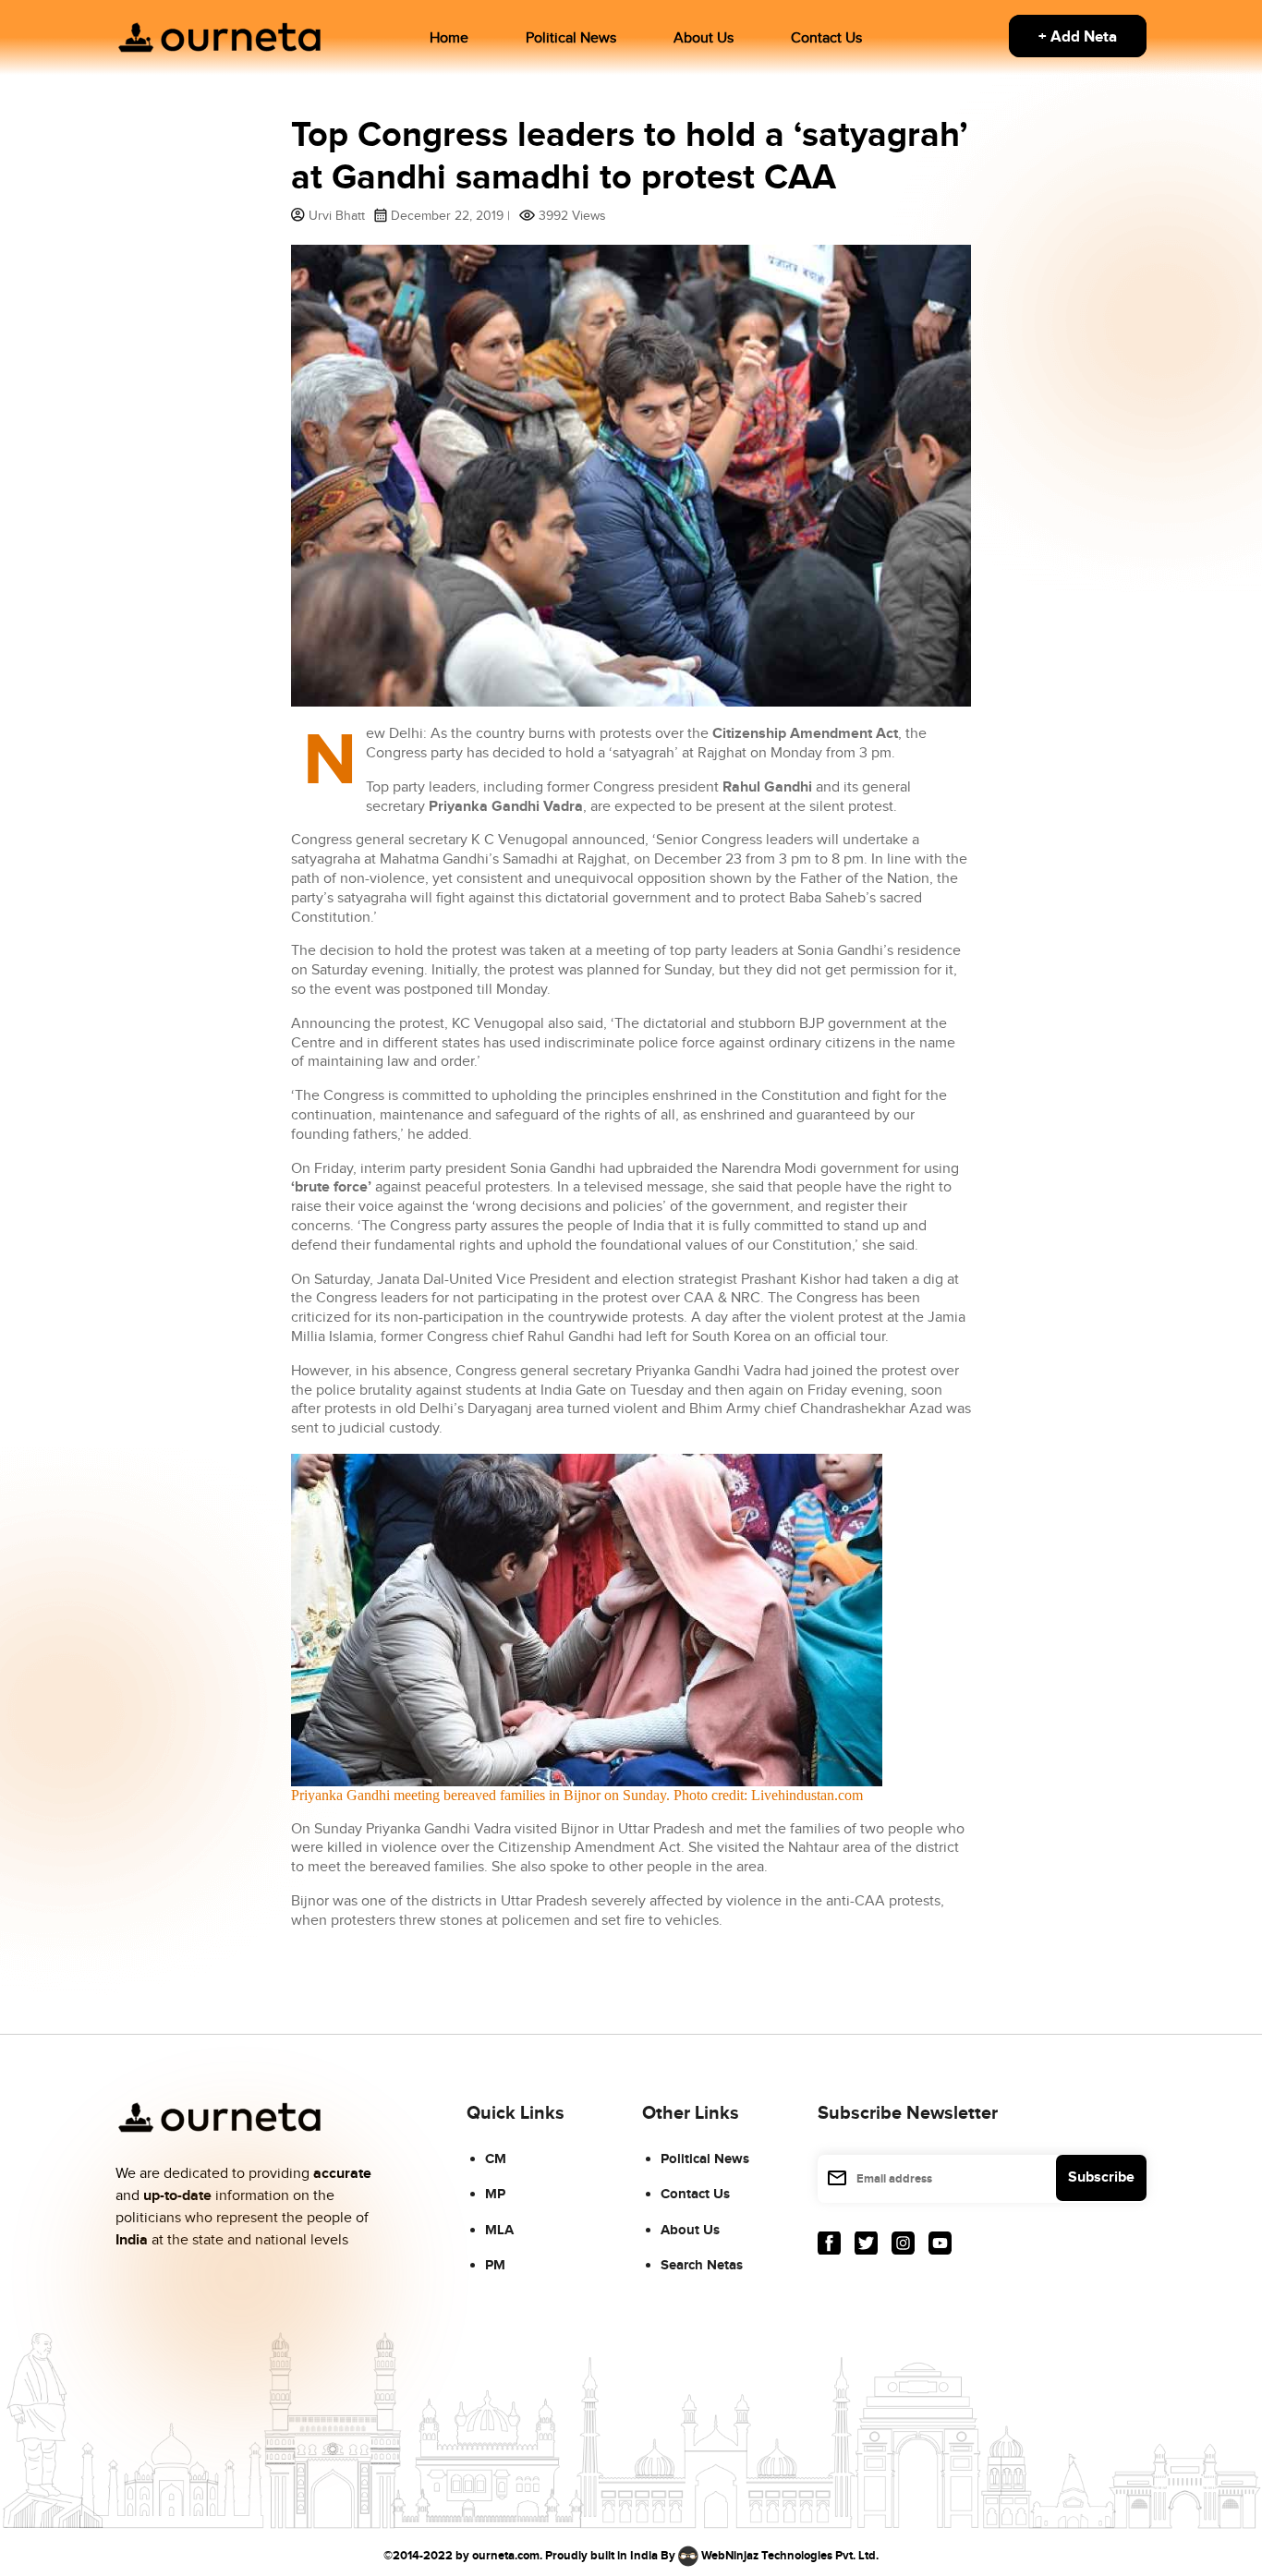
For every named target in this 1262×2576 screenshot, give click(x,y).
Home (449, 38)
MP (495, 2194)
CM (496, 2159)
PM (495, 2265)
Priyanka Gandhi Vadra (506, 807)
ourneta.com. (507, 2555)
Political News (571, 38)
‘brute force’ (331, 1187)
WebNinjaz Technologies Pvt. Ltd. (790, 2555)
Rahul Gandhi (767, 787)
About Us (704, 38)
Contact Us (826, 38)
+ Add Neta (1078, 37)
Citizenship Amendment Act (805, 734)
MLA (499, 2230)
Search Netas (702, 2265)
